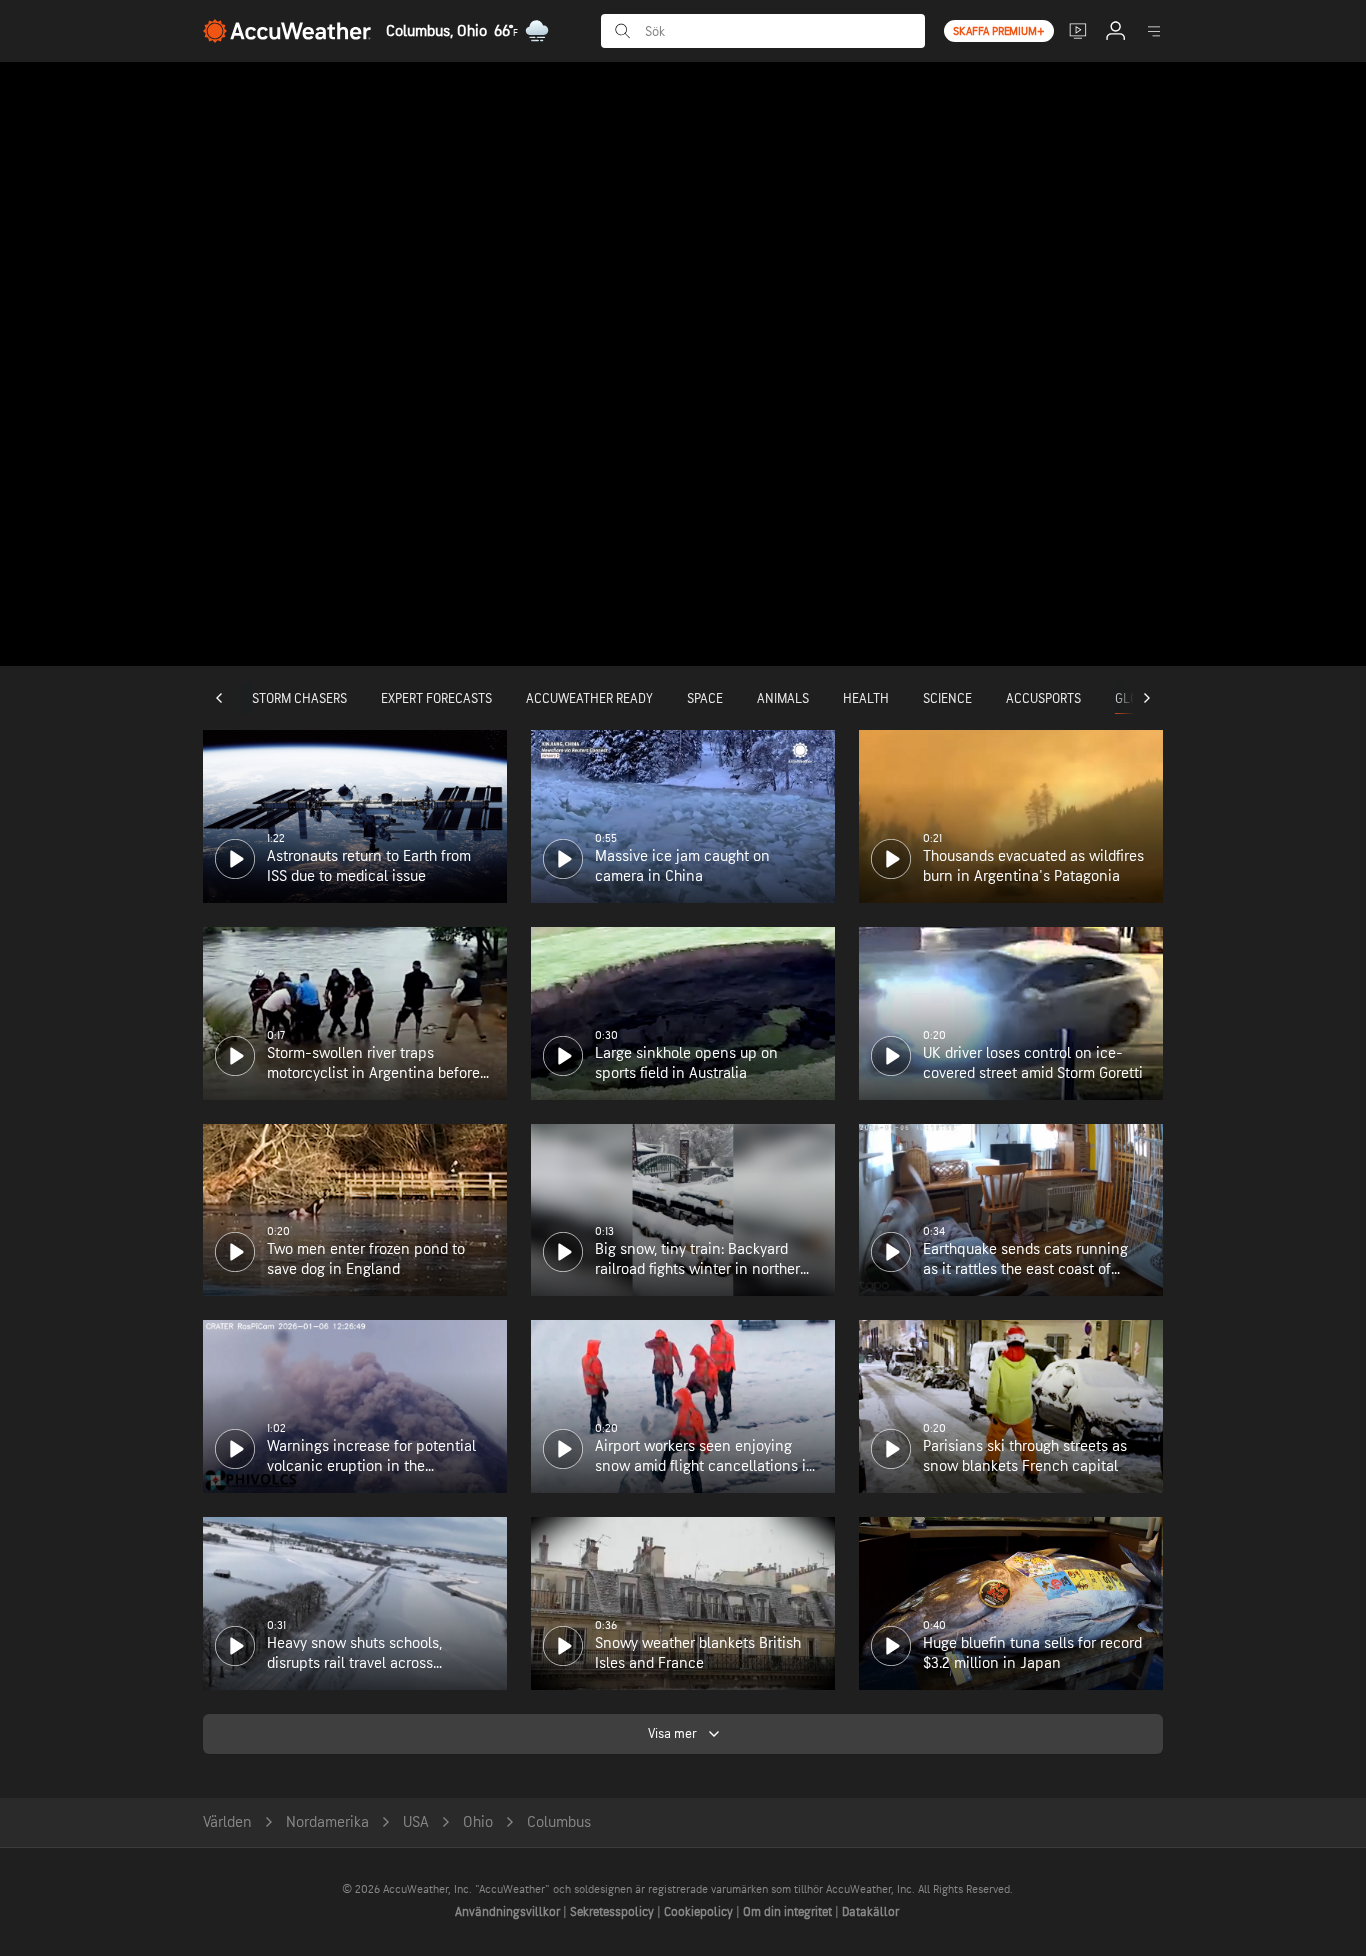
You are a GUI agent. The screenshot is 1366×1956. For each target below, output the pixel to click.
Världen (227, 1822)
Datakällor (870, 1912)
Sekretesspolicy (613, 1912)
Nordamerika (327, 1822)
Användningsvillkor (509, 1912)
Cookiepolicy (700, 1912)
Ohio (478, 1822)
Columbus (559, 1822)
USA (416, 1822)
